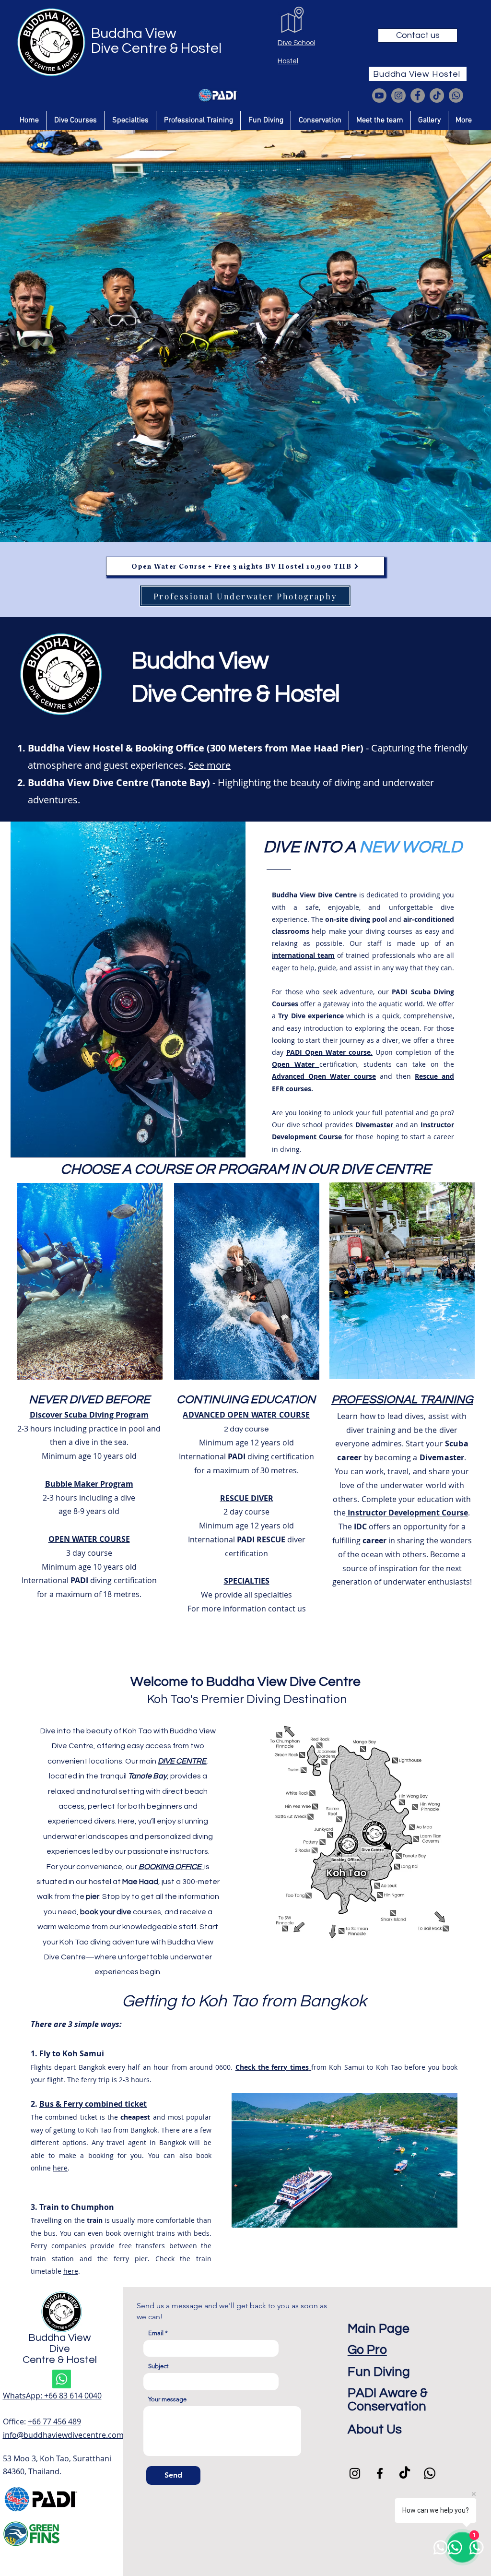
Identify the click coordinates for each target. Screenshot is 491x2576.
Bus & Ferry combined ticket (93, 2104)
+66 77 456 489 (54, 2421)
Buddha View (134, 33)
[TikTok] (437, 95)
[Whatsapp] (456, 95)
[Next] (437, 331)
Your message (167, 2399)
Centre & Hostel (60, 2360)
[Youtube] (379, 95)
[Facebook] (418, 95)
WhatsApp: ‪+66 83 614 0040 (52, 2396)
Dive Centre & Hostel (156, 48)
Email (156, 2333)
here (60, 2168)
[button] (75, 120)
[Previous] (54, 331)
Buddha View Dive (60, 2343)
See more (210, 765)
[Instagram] (398, 95)
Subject (158, 2366)
